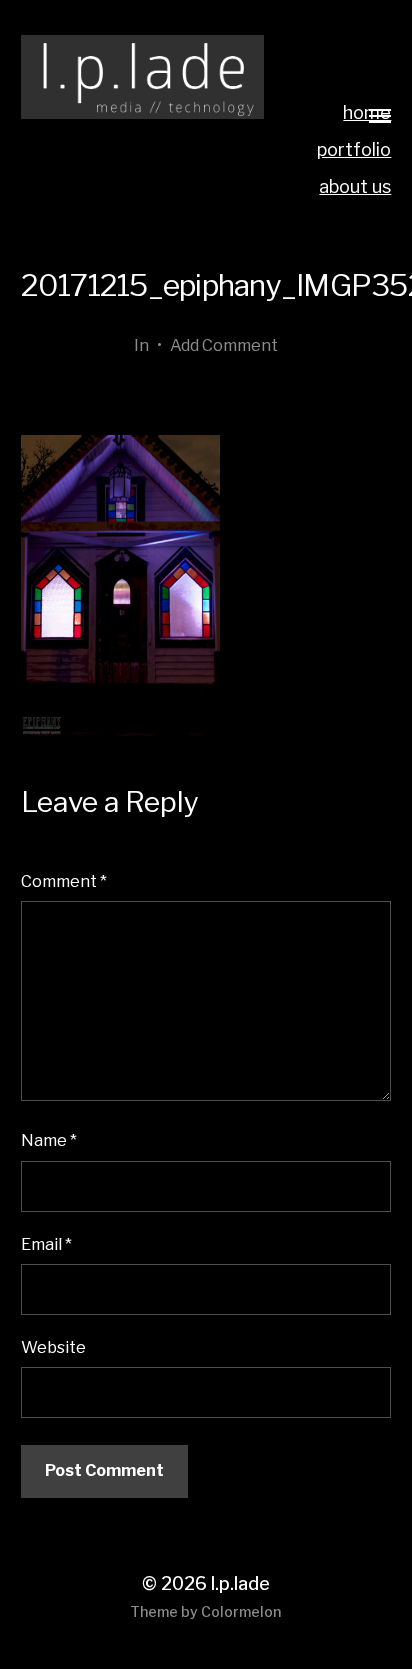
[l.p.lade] (142, 77)
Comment (64, 881)
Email (46, 1244)
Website (53, 1347)
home (367, 112)
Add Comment (224, 345)
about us (355, 186)
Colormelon (241, 1611)
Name (49, 1140)
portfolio (354, 149)
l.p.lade (240, 1583)
